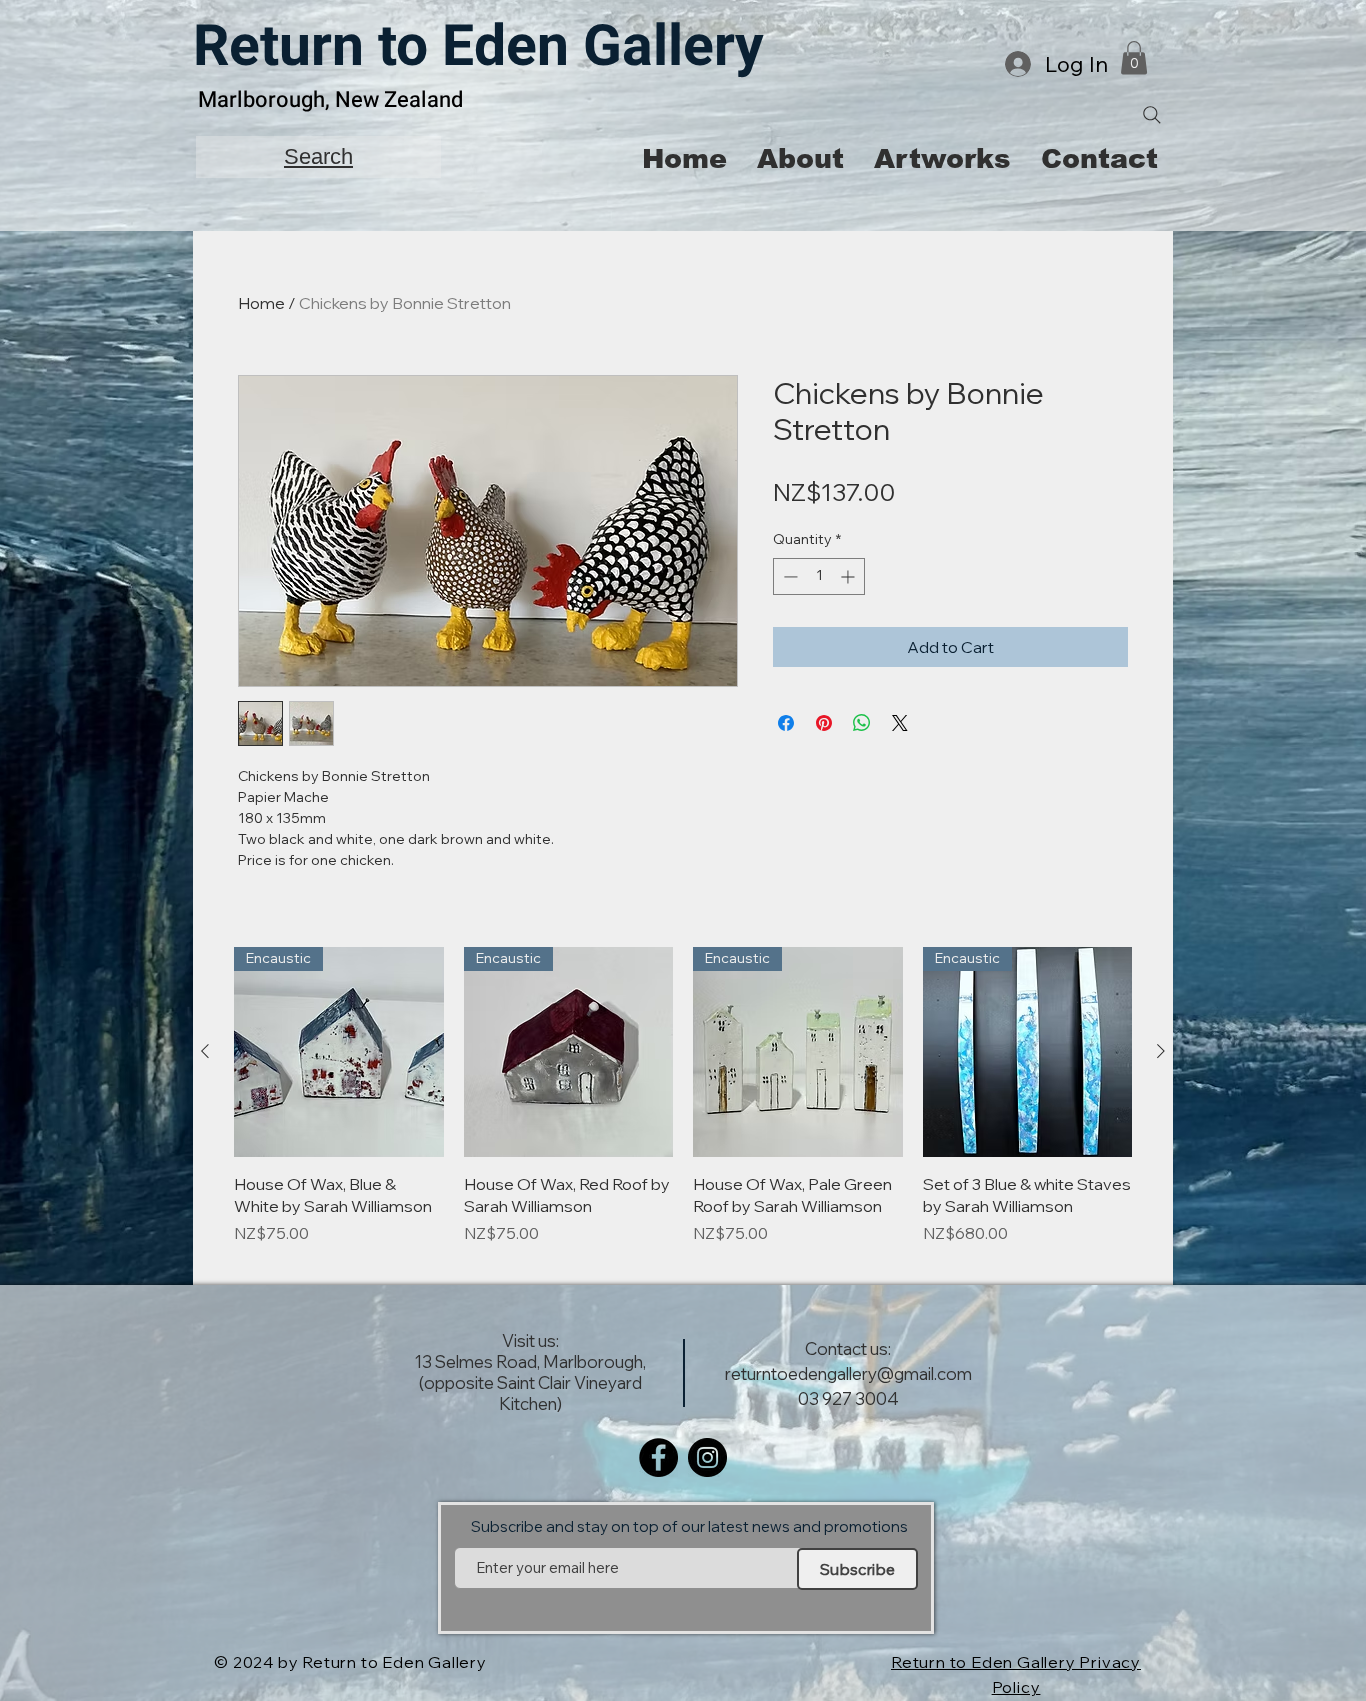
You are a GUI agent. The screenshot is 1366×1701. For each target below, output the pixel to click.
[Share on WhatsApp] (862, 723)
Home (261, 303)
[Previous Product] (205, 1051)
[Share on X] (900, 723)
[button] (1134, 57)
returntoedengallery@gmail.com (848, 1373)
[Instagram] (707, 1457)
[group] (683, 1107)
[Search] (1152, 115)
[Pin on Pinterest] (824, 723)
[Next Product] (1161, 1051)
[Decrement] (788, 576)
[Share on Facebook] (786, 723)
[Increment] (849, 576)
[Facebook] (658, 1457)
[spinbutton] (819, 576)
